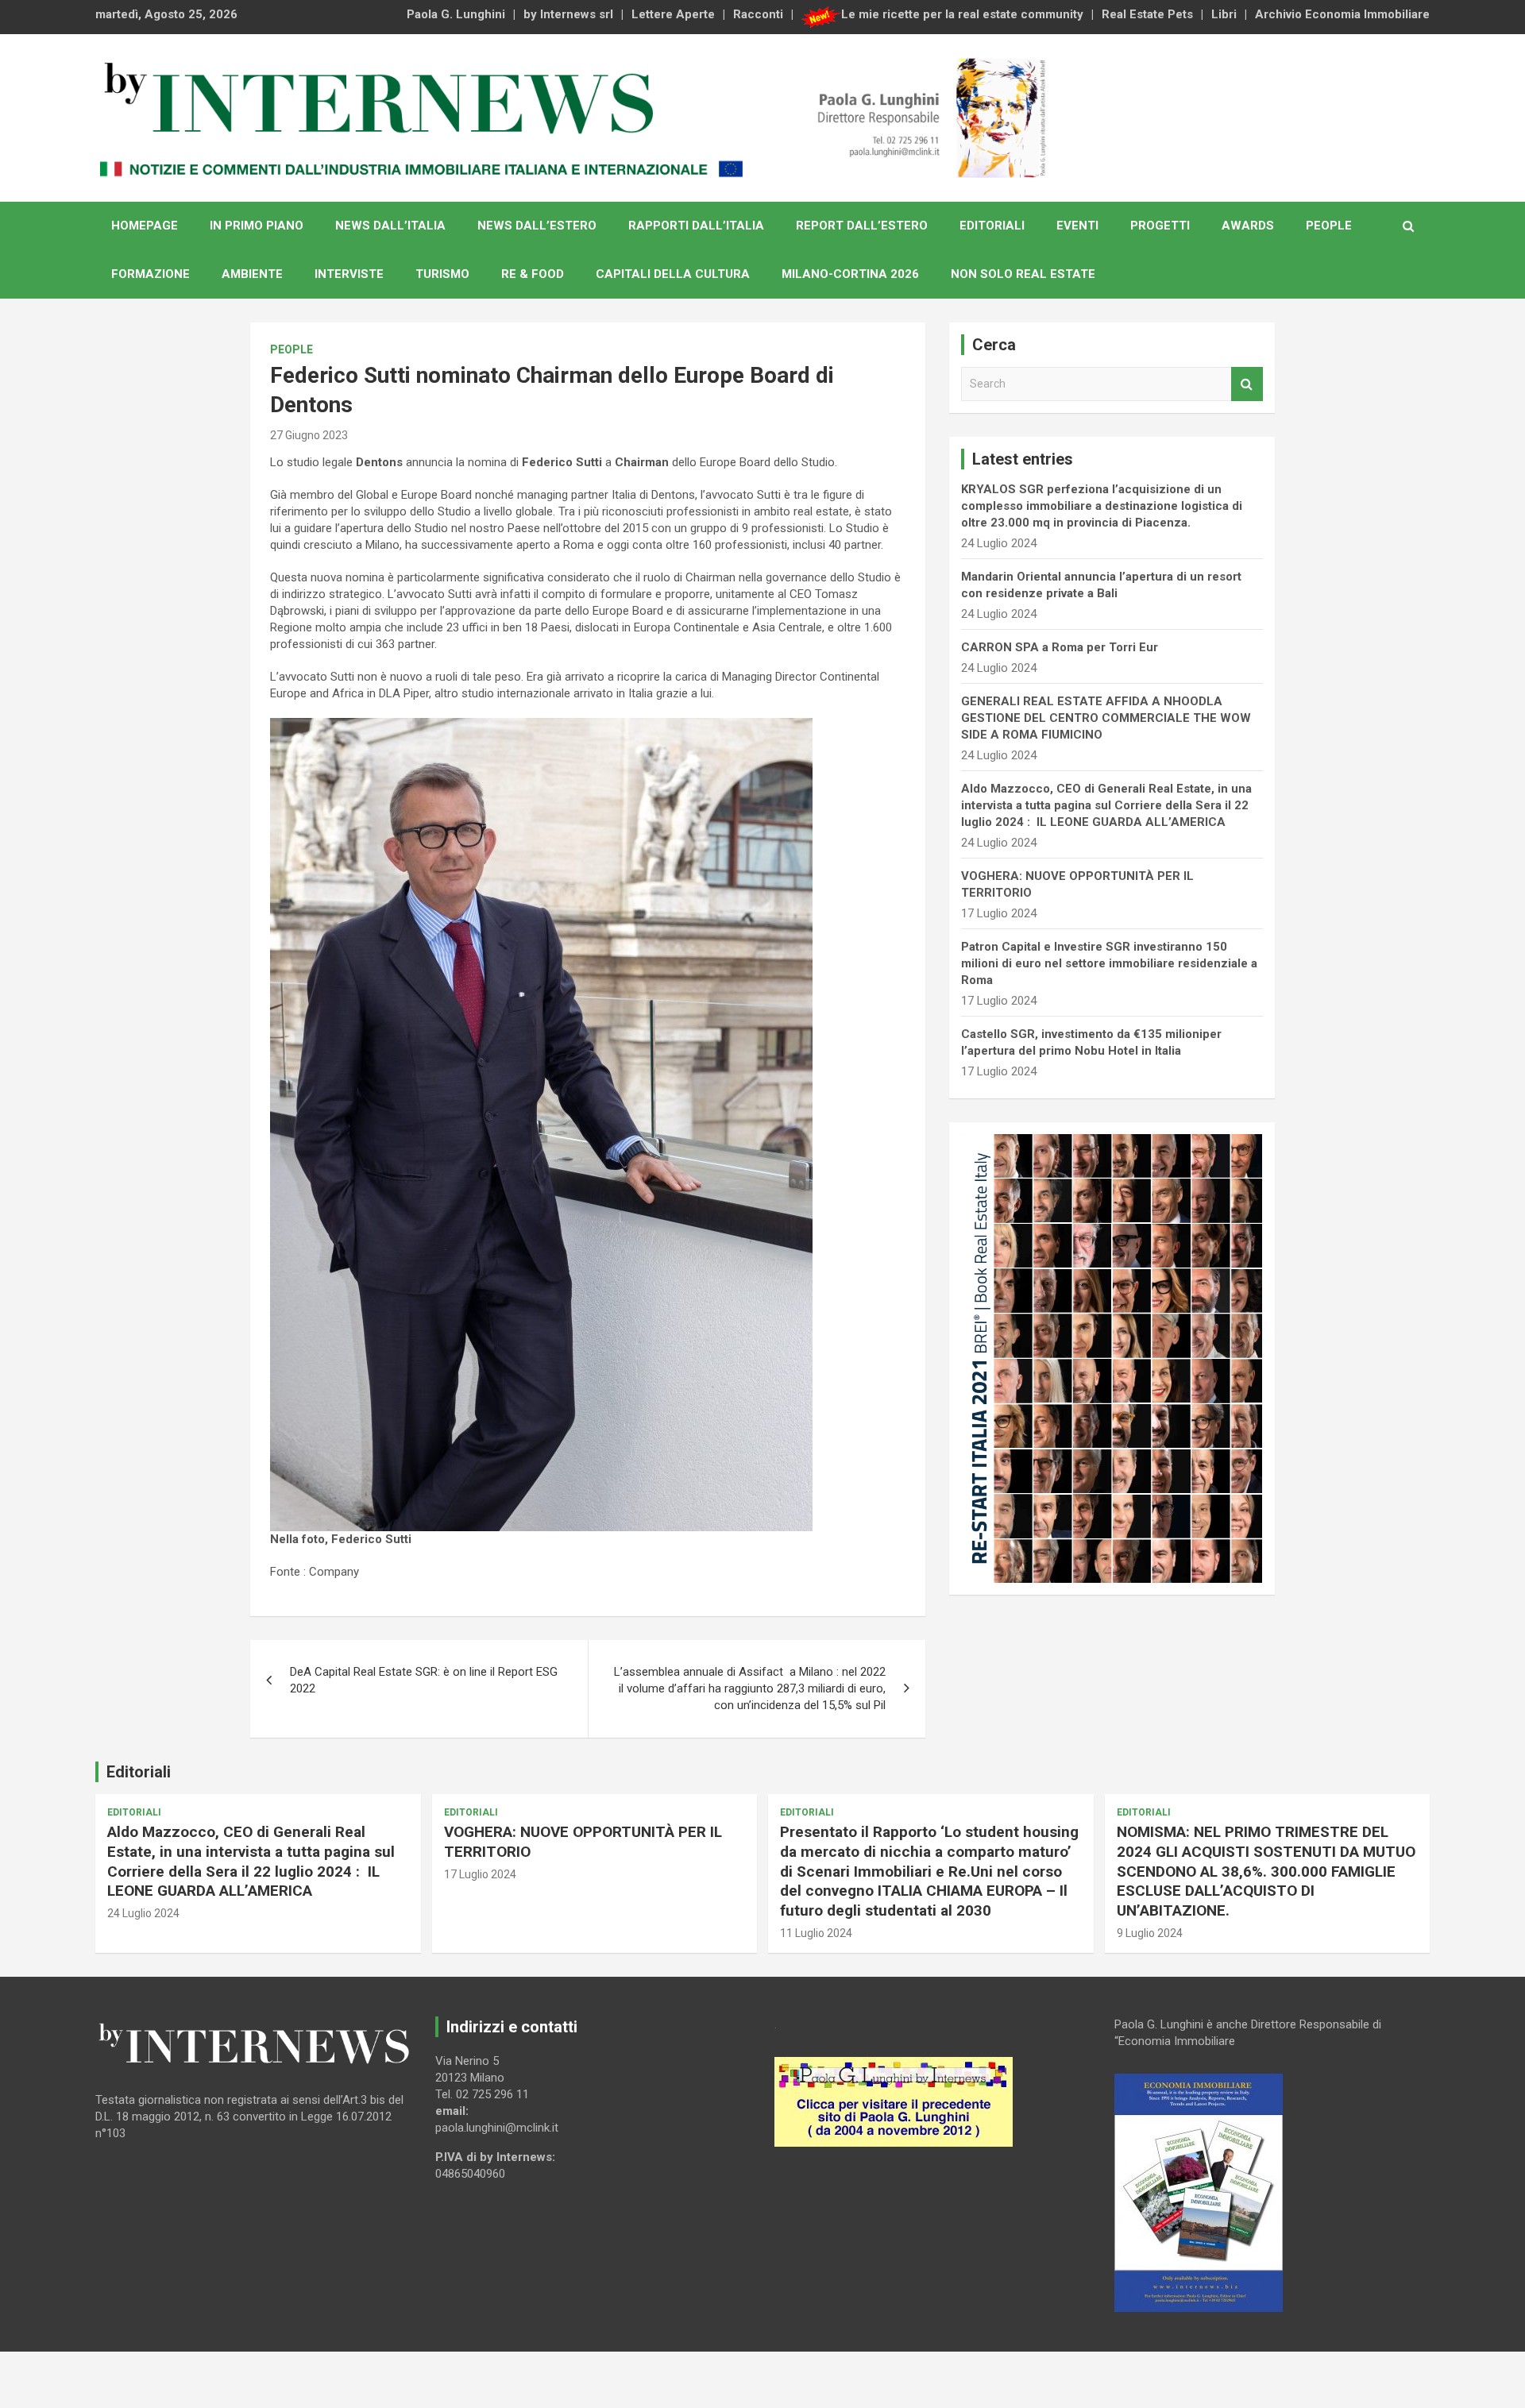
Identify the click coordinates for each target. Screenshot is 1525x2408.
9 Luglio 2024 (1150, 1933)
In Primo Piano (257, 226)
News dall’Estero (537, 226)
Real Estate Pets (1147, 14)
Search (1247, 384)
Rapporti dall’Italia (696, 226)
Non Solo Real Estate (1023, 274)
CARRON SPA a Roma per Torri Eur (1060, 647)
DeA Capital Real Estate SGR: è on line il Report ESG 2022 (424, 1680)
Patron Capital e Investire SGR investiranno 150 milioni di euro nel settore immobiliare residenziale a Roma (1109, 963)
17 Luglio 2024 (480, 1874)
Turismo (442, 274)
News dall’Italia (390, 226)
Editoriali (992, 226)
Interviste (349, 274)
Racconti (758, 14)
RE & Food (533, 274)
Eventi (1077, 226)
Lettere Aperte (673, 14)
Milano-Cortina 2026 (850, 274)
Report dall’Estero (862, 226)
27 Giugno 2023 (309, 435)
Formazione (151, 274)
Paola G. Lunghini (456, 14)
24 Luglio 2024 (143, 1913)
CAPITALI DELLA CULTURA (673, 274)
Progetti (1160, 226)
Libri (1224, 14)
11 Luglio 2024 (816, 1933)
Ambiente (252, 274)
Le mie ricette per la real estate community (962, 14)
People (1329, 226)
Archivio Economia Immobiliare (1342, 14)
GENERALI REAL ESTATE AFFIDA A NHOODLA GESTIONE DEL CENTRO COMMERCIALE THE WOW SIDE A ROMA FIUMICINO (1106, 718)
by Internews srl (568, 14)
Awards (1248, 226)
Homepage (145, 226)
